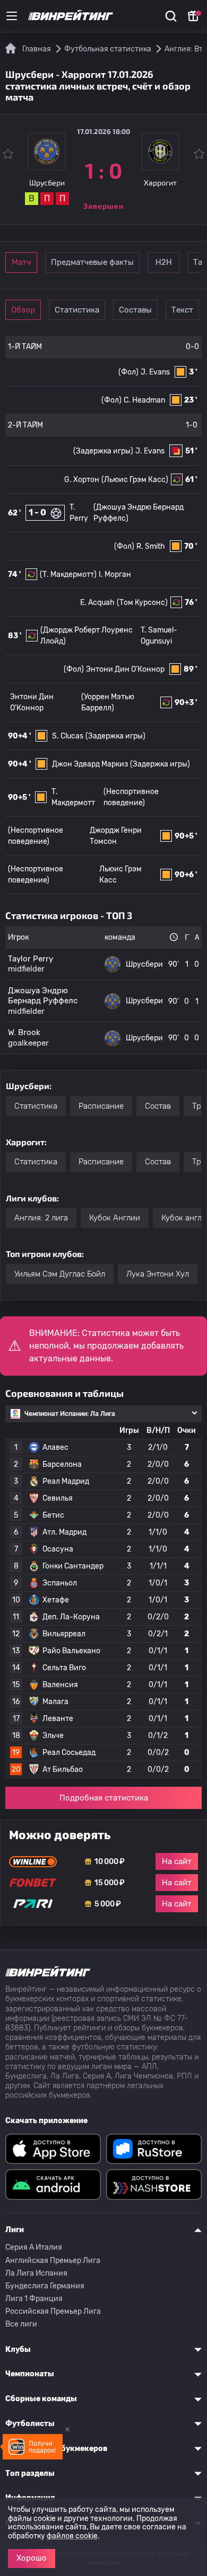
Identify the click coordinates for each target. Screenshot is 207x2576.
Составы (135, 310)
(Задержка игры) (103, 451)
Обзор (23, 310)
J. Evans (155, 372)
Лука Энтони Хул (158, 1274)
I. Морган (115, 574)
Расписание (101, 1106)
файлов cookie (72, 2536)
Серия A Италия (34, 2247)
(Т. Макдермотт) (68, 574)
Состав (158, 1106)
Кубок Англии (115, 1218)
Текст (182, 310)
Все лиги (21, 2324)
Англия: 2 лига (41, 1218)
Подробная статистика (104, 1798)
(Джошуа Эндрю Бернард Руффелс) (139, 513)
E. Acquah (97, 603)
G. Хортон (82, 480)
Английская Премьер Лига (53, 2261)
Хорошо (32, 2558)
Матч (21, 262)
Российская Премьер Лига (53, 2311)
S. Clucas (68, 736)
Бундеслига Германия (45, 2286)
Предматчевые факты (92, 262)
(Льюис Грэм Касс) (135, 480)
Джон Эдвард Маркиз (90, 764)
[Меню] (12, 16)
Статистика (77, 310)
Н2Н (164, 262)
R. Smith (151, 546)
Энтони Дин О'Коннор (125, 669)
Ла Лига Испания (36, 2273)
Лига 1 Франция (34, 2299)
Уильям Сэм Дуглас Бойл (60, 1274)
